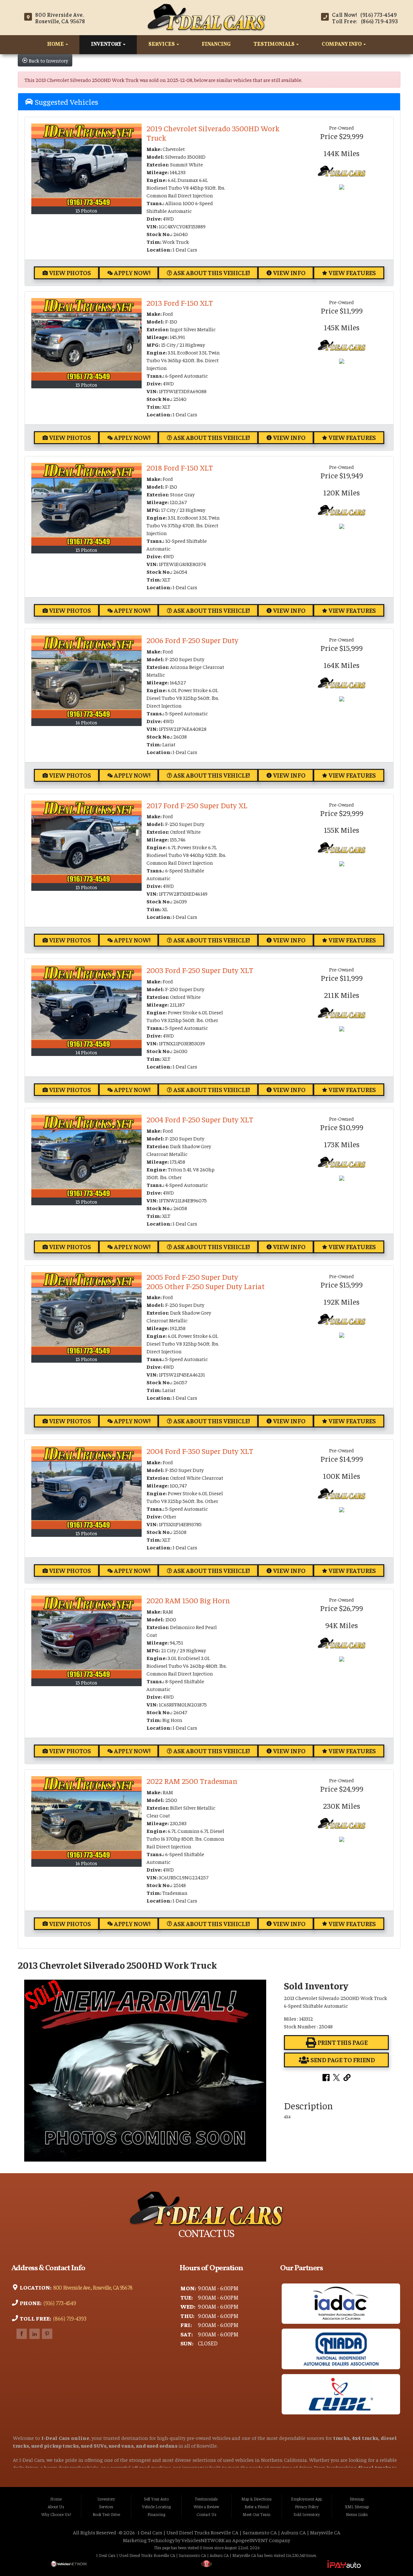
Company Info (342, 45)
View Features (352, 273)
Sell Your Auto (156, 2499)
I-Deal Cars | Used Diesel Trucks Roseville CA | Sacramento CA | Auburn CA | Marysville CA (239, 2532)
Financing (216, 45)
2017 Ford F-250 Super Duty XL (197, 805)
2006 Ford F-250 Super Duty (192, 640)
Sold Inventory (307, 2514)
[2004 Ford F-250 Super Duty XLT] (86, 1156)
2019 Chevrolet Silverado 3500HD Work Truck (213, 133)
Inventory (107, 45)
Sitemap (357, 2499)
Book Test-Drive (106, 2514)
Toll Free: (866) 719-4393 (365, 21)
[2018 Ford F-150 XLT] (86, 504)
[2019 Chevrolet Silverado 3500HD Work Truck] (86, 165)
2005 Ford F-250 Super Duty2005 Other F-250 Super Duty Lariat (206, 1281)
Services (162, 45)
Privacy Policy (307, 2507)
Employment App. (307, 2499)
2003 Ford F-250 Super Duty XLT (200, 970)
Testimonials (275, 45)
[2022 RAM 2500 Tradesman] (86, 1818)
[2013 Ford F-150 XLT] (86, 339)
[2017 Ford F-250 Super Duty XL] (86, 842)
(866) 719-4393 (69, 2318)
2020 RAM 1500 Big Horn (188, 1600)
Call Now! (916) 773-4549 (364, 15)
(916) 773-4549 (59, 2303)
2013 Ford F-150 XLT (180, 303)
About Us (56, 2507)
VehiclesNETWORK (203, 2540)
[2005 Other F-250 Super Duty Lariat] (86, 1313)
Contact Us (206, 2514)
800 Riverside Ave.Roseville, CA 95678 (60, 18)
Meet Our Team (257, 2514)
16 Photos (86, 722)
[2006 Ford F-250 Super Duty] (86, 677)
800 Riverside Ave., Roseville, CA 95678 (92, 2287)
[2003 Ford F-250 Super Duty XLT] (86, 1007)
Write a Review (206, 2507)
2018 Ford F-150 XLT (180, 467)
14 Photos (86, 1052)
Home (56, 45)
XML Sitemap (357, 2507)
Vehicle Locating (156, 2507)
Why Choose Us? (56, 2514)
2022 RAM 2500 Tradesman (192, 1781)
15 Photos (86, 210)
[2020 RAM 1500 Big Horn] (86, 1637)
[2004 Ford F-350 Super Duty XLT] (86, 1488)
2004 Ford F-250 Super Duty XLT (200, 1119)
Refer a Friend (257, 2507)
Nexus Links (357, 2514)
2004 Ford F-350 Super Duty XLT (200, 1451)
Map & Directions (257, 2499)
